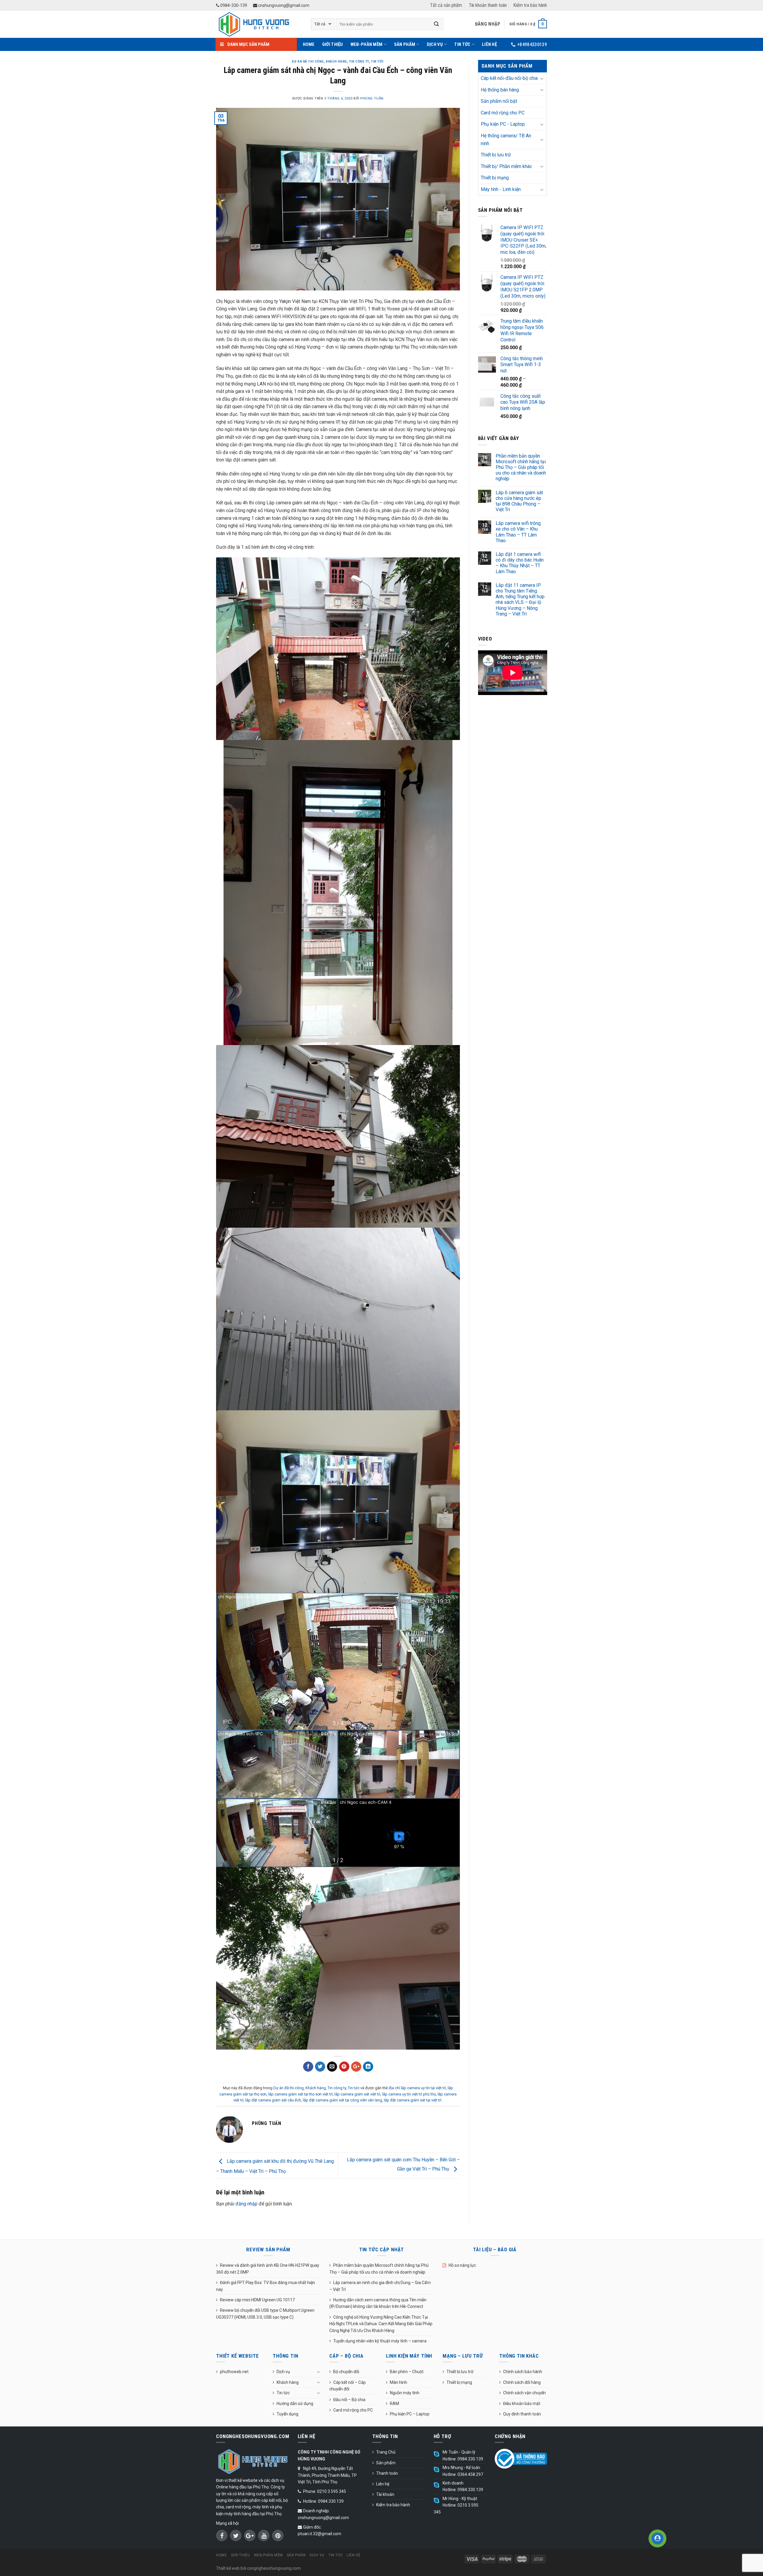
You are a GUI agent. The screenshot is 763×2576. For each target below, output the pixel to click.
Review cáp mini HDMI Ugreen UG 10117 (257, 2300)
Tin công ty (359, 62)
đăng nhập (246, 2204)
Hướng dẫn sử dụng (295, 2404)
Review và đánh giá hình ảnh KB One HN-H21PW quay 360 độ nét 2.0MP (268, 2269)
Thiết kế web (228, 2568)
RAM (394, 2404)
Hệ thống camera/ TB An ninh (506, 140)
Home (309, 44)
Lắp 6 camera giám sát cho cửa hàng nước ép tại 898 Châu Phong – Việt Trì (519, 501)
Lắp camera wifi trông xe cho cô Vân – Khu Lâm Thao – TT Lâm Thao (518, 532)
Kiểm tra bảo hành (530, 5)
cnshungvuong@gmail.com (283, 5)
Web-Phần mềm (367, 44)
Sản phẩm (405, 44)
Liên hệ (489, 44)
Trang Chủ (386, 2452)
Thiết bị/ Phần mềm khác (506, 166)
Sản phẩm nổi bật (499, 101)
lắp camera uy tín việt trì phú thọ (409, 2094)
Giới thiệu (333, 44)
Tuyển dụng (287, 2414)
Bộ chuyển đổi (346, 2372)
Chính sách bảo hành (523, 2372)
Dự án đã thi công (308, 62)
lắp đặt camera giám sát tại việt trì (413, 2100)
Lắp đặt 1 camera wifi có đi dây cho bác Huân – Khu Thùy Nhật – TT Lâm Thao (520, 563)
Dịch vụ (435, 44)
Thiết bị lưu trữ (496, 155)
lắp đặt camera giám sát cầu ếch (273, 2100)
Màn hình (398, 2382)
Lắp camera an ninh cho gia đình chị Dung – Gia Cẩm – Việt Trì (380, 2286)
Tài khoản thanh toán (488, 5)
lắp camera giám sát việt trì (357, 2094)
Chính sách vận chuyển (524, 2393)
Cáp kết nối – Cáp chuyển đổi (348, 2386)
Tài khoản (385, 2494)
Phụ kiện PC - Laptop (503, 124)
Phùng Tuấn (372, 98)
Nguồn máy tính (405, 2393)
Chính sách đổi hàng (522, 2382)
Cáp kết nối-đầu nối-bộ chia (509, 78)
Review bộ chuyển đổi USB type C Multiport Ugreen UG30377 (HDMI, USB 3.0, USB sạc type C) (265, 2314)
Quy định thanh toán (522, 2414)
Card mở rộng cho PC (503, 113)
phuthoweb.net (234, 2372)
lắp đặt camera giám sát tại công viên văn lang (342, 2100)
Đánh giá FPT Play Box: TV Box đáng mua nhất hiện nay (266, 2286)
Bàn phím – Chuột (407, 2372)
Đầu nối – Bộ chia (349, 2400)
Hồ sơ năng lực (462, 2265)
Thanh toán (387, 2473)
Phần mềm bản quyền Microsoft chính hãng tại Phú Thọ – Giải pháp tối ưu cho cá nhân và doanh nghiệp (521, 467)
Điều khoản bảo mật (522, 2404)
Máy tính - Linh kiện (501, 189)
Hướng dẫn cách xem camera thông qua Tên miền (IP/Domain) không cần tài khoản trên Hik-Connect (378, 2303)
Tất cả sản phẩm (446, 5)
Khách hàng (336, 62)
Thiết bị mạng (495, 178)
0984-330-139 (233, 5)
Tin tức (462, 44)
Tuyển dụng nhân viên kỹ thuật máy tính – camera (380, 2341)
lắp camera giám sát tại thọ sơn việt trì (300, 2094)
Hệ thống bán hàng (500, 90)
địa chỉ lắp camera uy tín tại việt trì (417, 2088)
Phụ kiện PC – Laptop (410, 2414)
